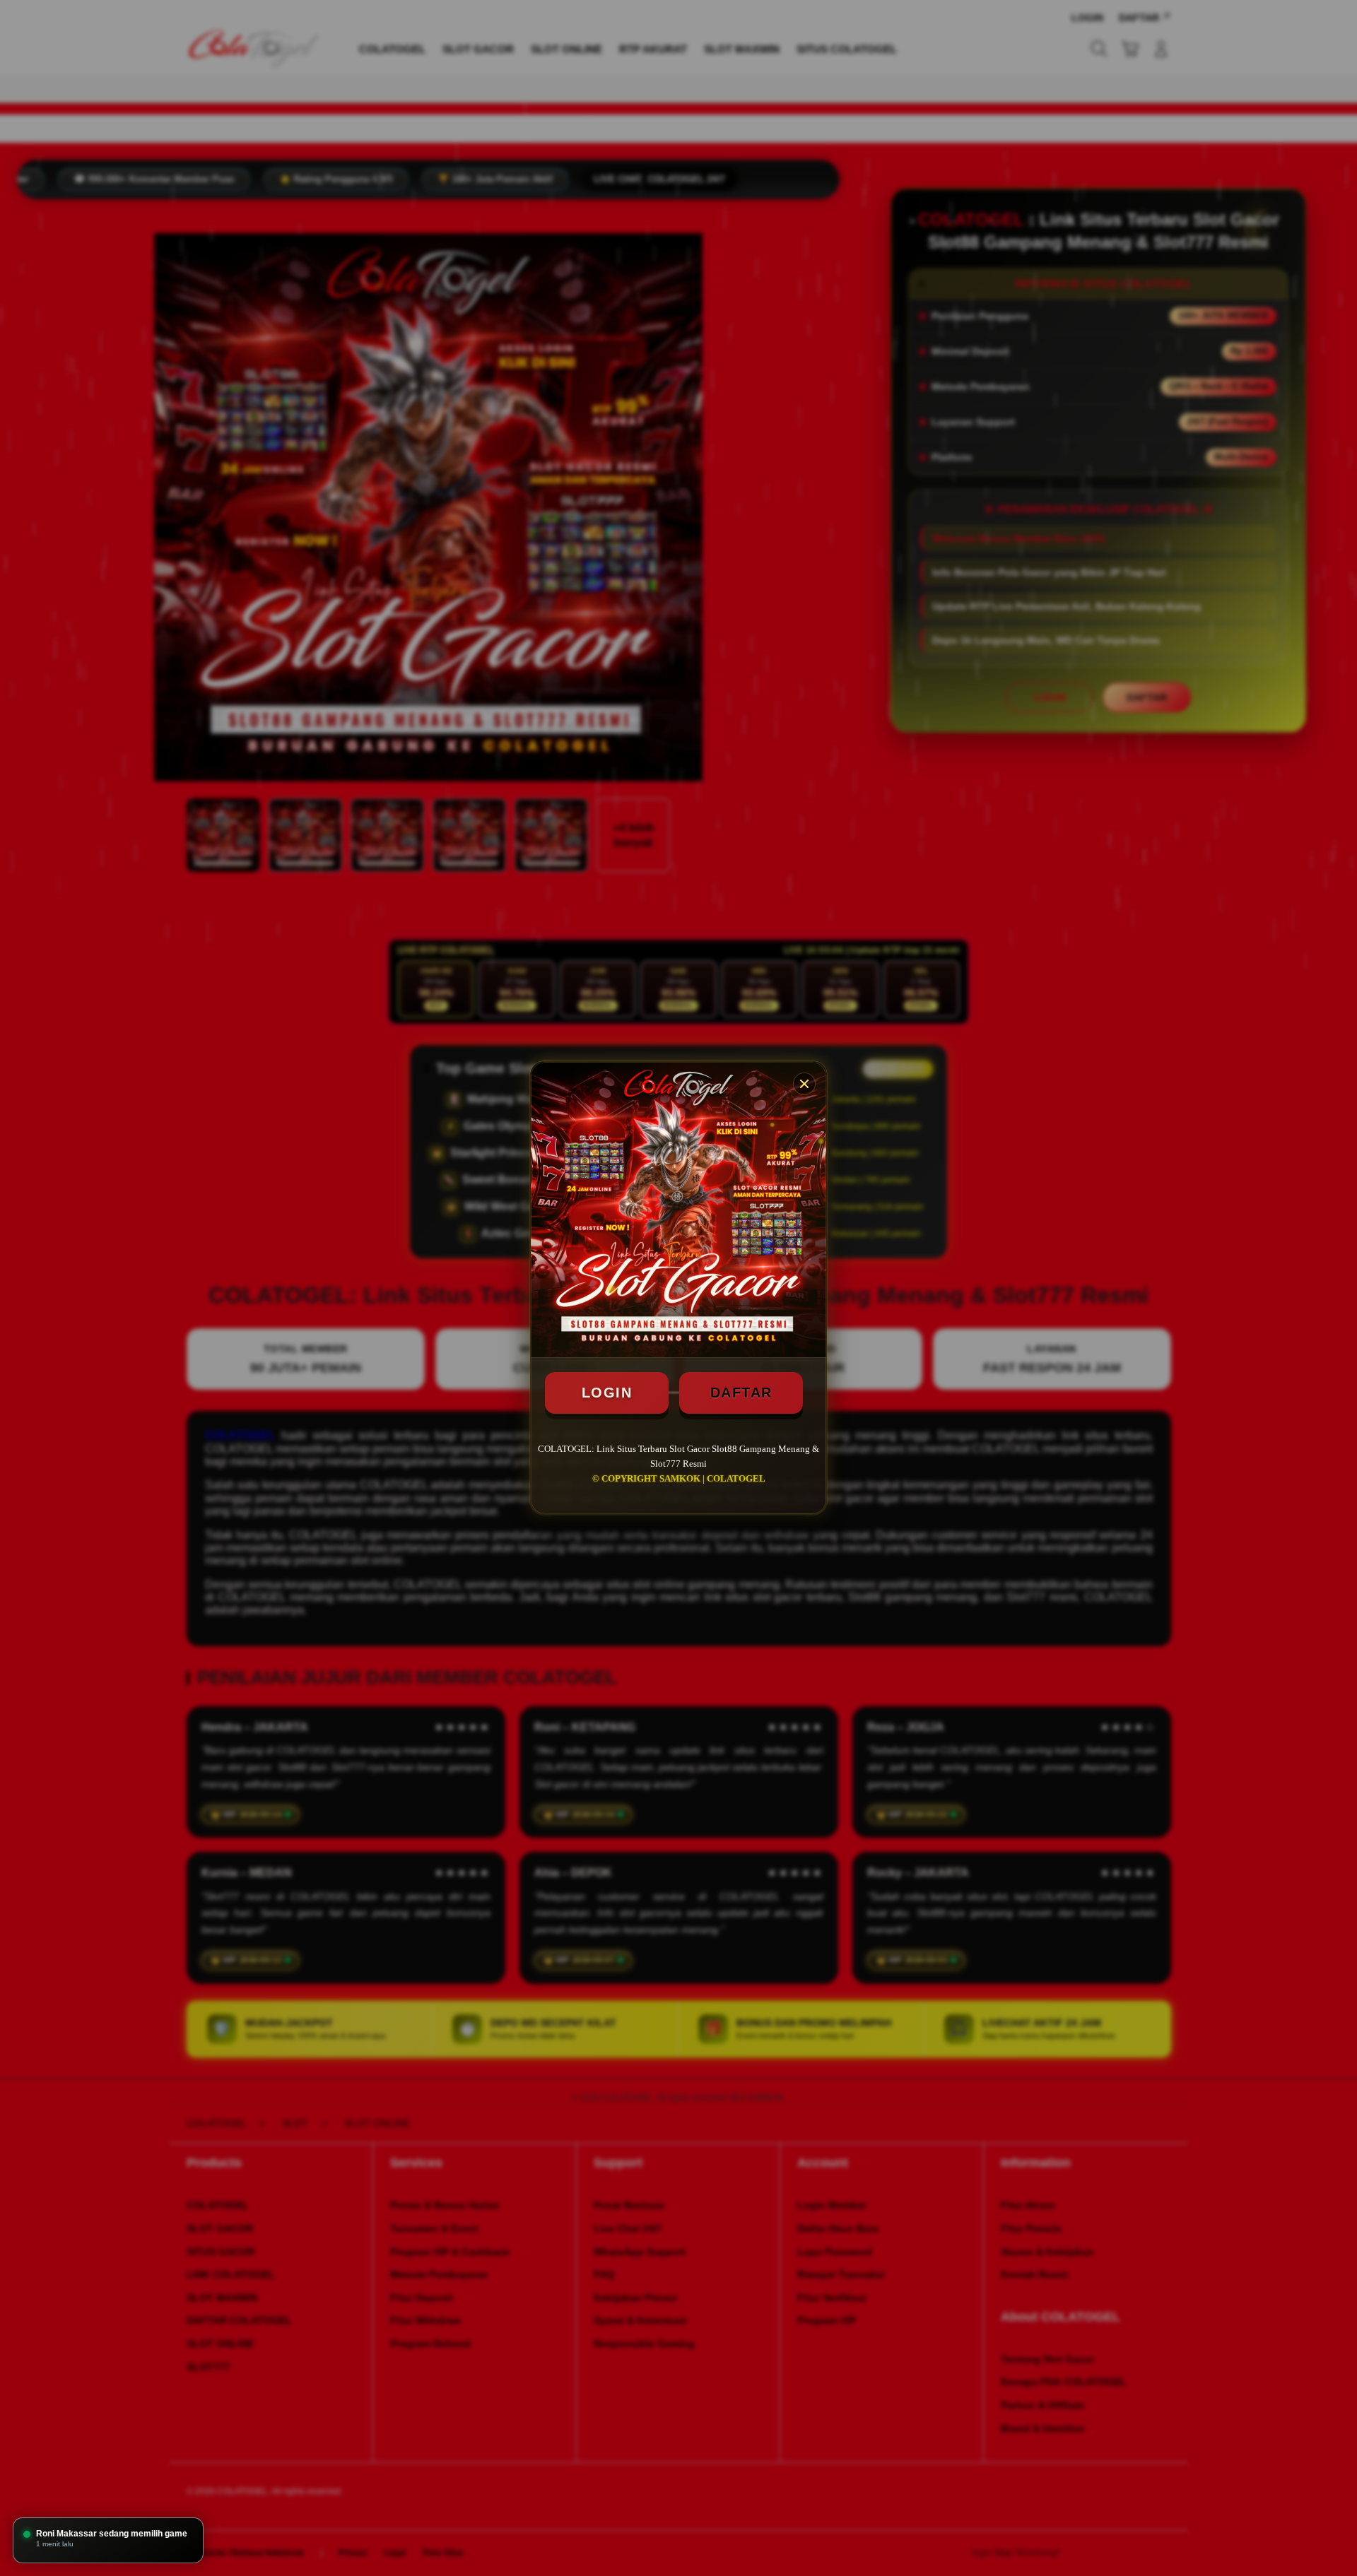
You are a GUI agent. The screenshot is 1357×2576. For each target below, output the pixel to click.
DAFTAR (741, 1393)
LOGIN (607, 1393)
